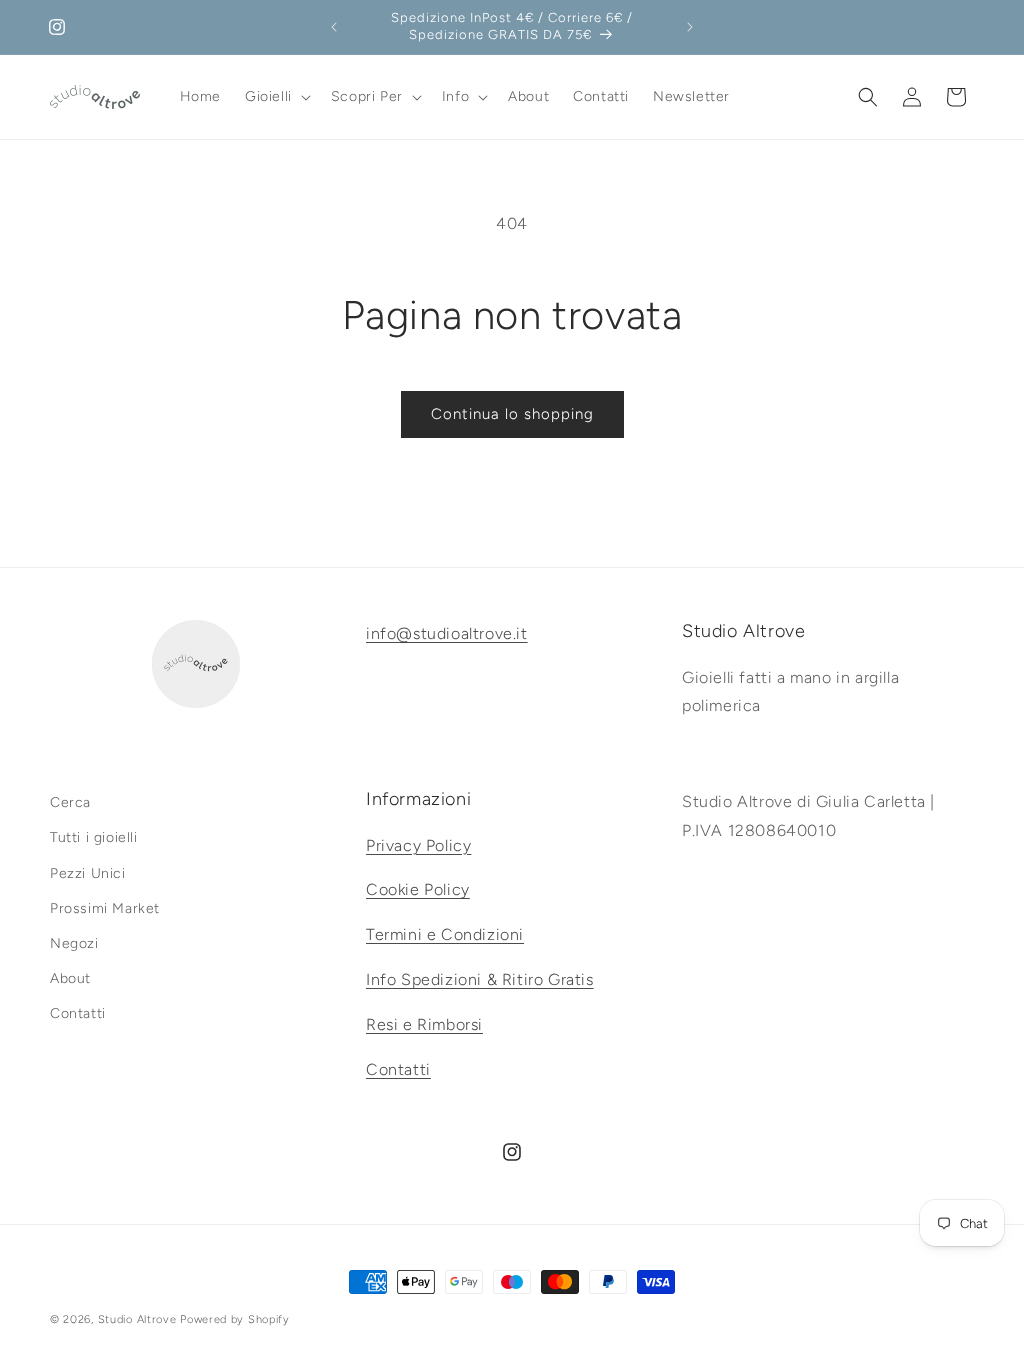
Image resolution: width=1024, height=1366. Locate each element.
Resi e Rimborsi (424, 1024)
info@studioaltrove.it (447, 633)
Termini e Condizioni (445, 934)
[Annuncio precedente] (334, 27)
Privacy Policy (418, 845)
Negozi (74, 943)
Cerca (70, 802)
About (70, 978)
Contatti (78, 1013)
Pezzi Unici (88, 873)
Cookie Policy (418, 889)
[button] (276, 97)
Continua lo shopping (512, 414)
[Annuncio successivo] (690, 27)
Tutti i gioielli (94, 837)
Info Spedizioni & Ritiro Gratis (480, 979)
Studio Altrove (137, 1319)
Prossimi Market (105, 908)
